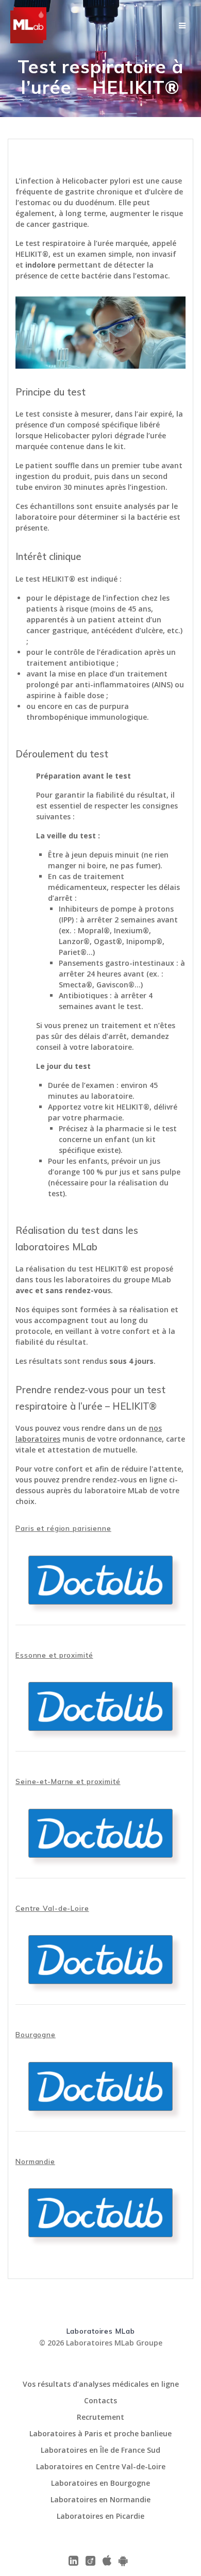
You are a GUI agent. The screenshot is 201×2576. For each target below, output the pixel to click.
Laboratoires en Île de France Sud (100, 2450)
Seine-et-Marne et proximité (68, 1781)
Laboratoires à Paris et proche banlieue (100, 2433)
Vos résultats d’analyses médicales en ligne (101, 2384)
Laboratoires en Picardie (100, 2516)
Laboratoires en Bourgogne (100, 2483)
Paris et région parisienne (63, 1528)
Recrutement (100, 2417)
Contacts (100, 2400)
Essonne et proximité (54, 1655)
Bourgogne (36, 2034)
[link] (182, 26)
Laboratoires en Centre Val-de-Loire (101, 2466)
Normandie (35, 2161)
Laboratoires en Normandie (100, 2499)
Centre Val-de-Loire (52, 1908)
